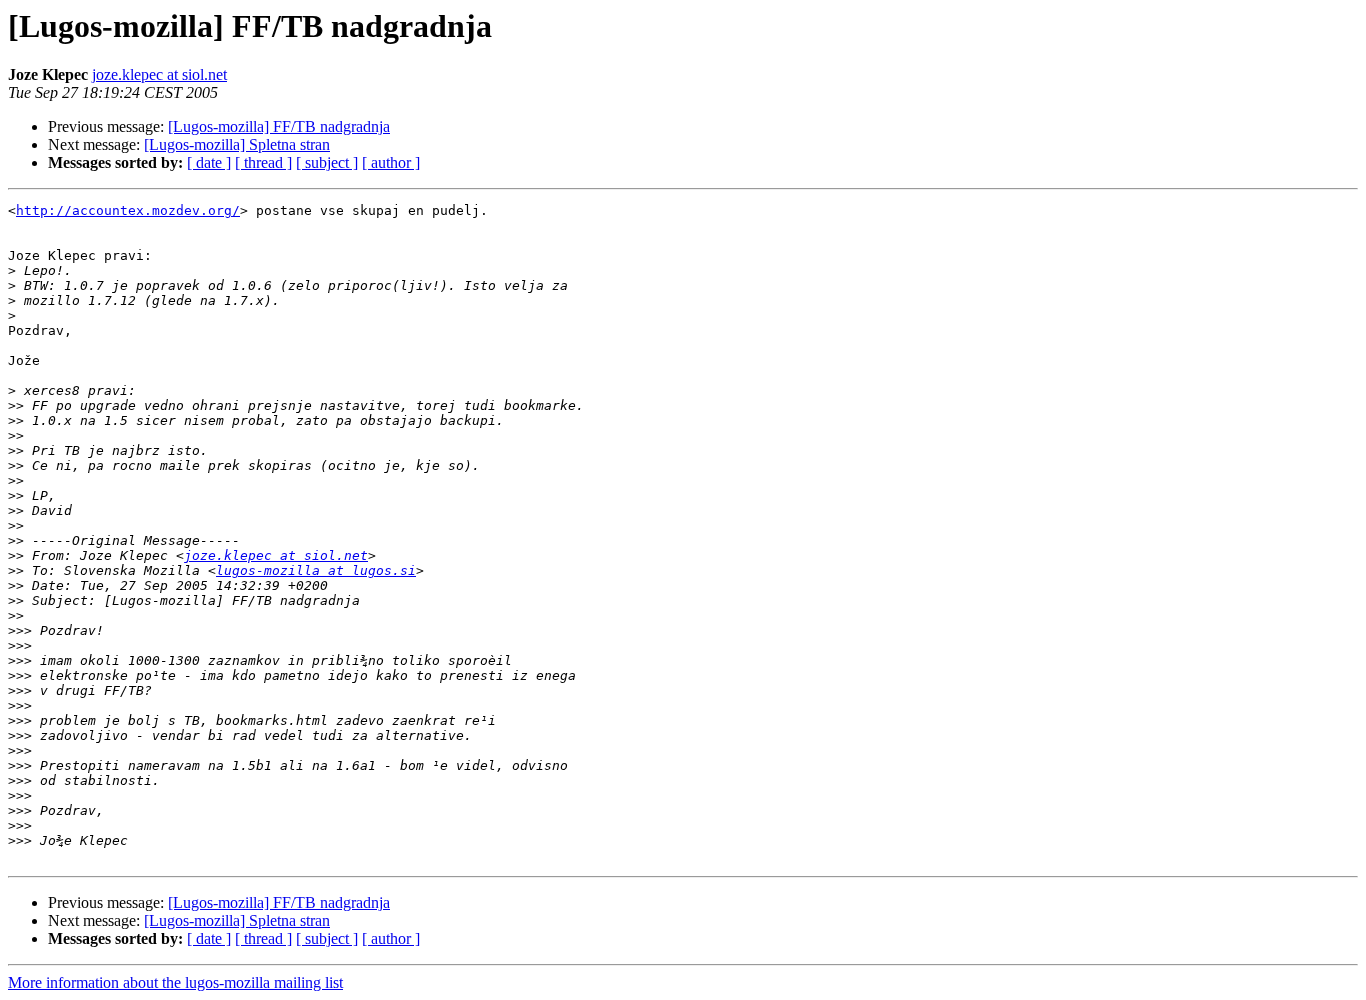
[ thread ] (263, 162)
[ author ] (391, 162)
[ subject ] (327, 162)
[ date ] (209, 162)
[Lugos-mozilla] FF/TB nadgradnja (279, 126)
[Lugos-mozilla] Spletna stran (237, 144)
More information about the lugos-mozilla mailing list (175, 982)
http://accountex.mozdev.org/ (128, 210)
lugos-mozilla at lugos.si (316, 570)
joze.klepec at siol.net (159, 74)
